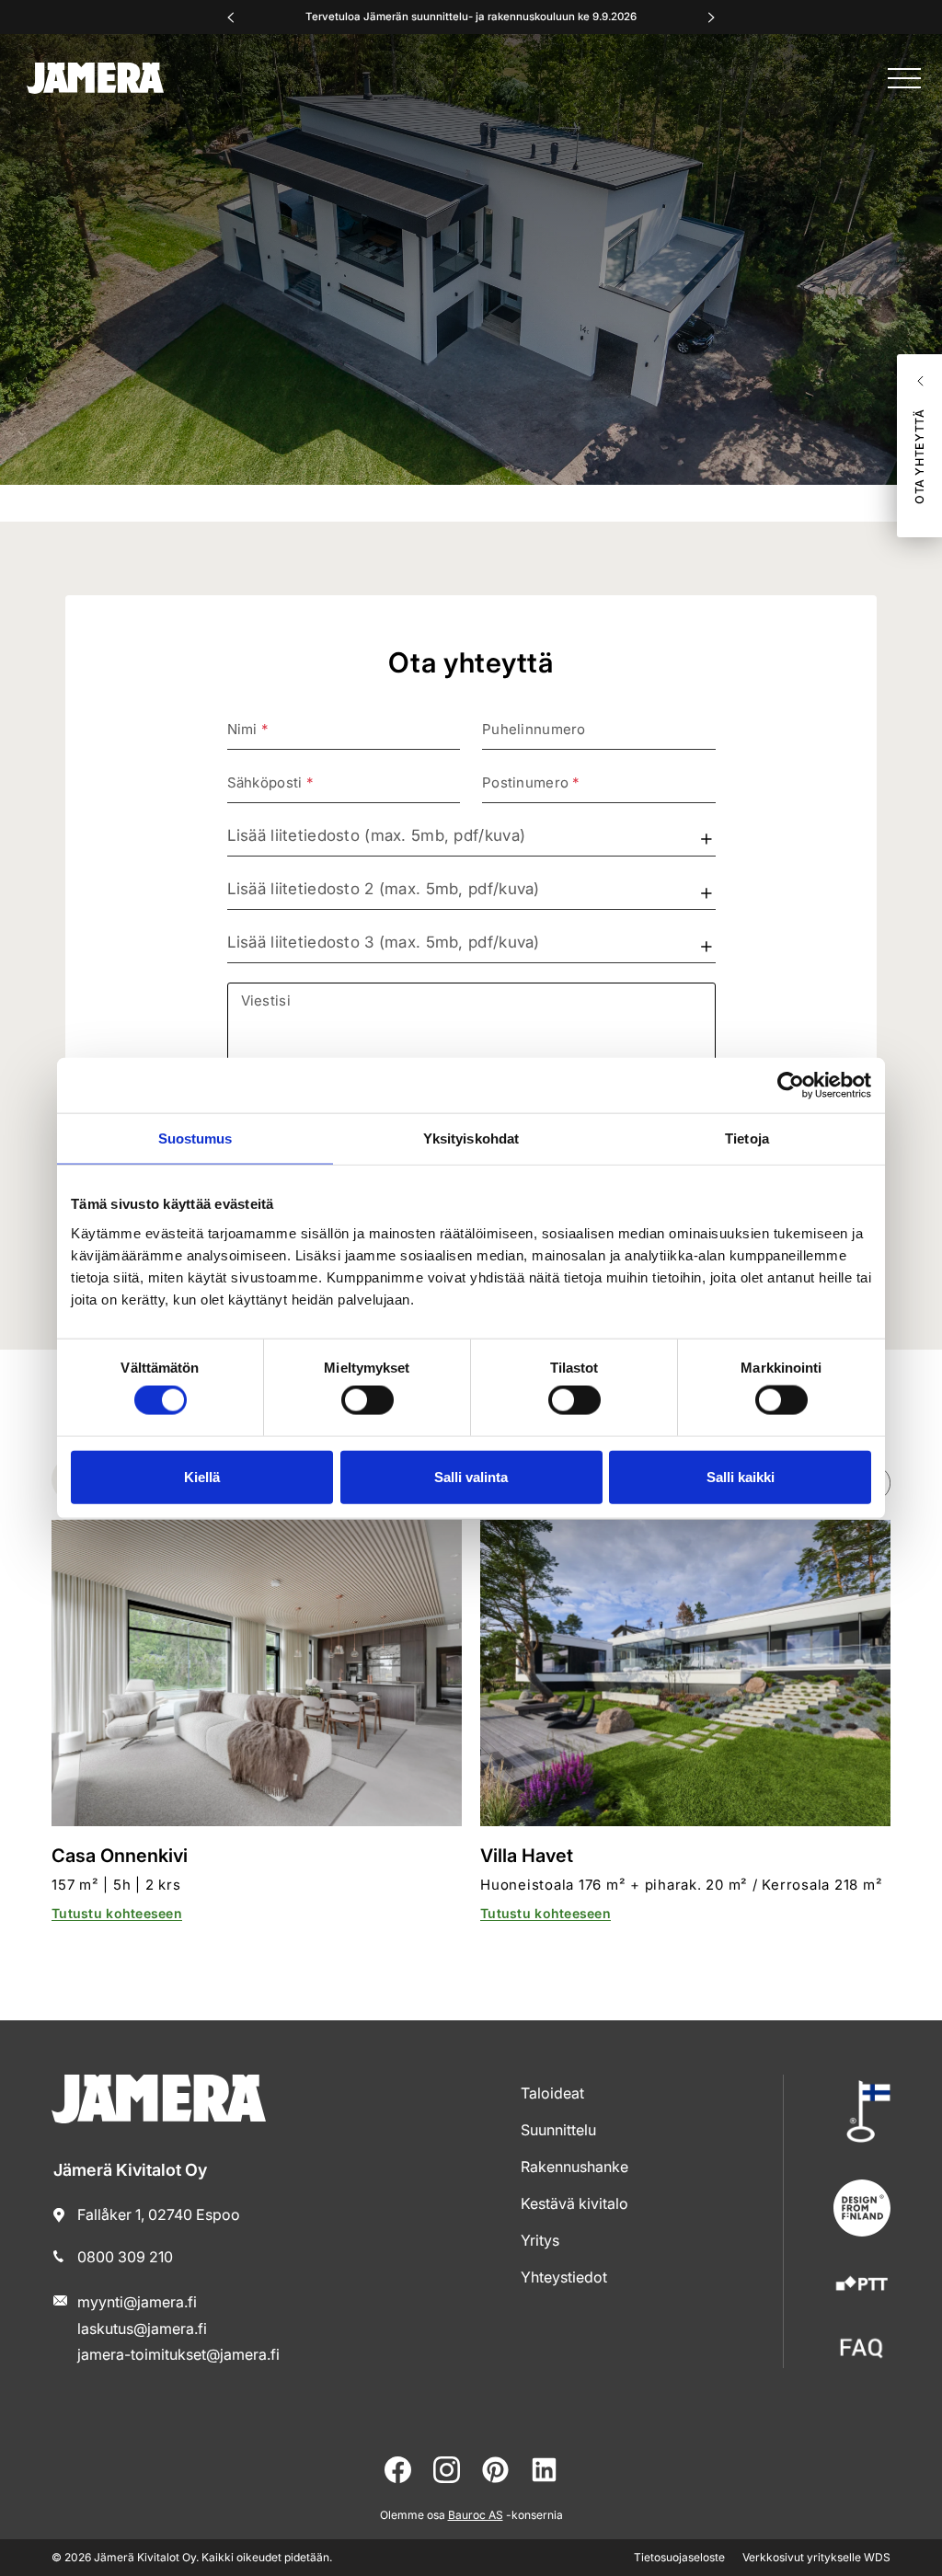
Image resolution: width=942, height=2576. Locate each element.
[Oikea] (711, 17)
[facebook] (398, 2470)
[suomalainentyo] (862, 2111)
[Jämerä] (95, 78)
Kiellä (202, 1476)
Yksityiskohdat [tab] (471, 1138)
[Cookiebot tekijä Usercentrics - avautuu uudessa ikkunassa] (791, 1086)
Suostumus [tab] (195, 1138)
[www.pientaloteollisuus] (862, 2285)
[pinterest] (495, 2470)
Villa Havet (527, 1856)
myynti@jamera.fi (137, 2302)
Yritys (540, 2240)
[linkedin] (544, 2470)
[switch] (368, 1400)
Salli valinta (471, 1476)
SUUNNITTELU (558, 2130)
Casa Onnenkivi (120, 1856)
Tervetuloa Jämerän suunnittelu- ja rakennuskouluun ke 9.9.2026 (471, 17)
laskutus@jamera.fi (142, 2329)
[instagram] (447, 2470)
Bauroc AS (476, 2515)
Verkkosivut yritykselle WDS (816, 2557)
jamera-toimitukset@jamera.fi (178, 2354)
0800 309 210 (125, 2257)
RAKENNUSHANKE (574, 2167)
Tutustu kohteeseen (117, 1913)
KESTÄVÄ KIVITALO (574, 2203)
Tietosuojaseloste (679, 2557)
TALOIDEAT (552, 2093)
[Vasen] (231, 17)
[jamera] (862, 2348)
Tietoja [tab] (747, 1138)
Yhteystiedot (564, 2277)
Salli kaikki (741, 1476)
